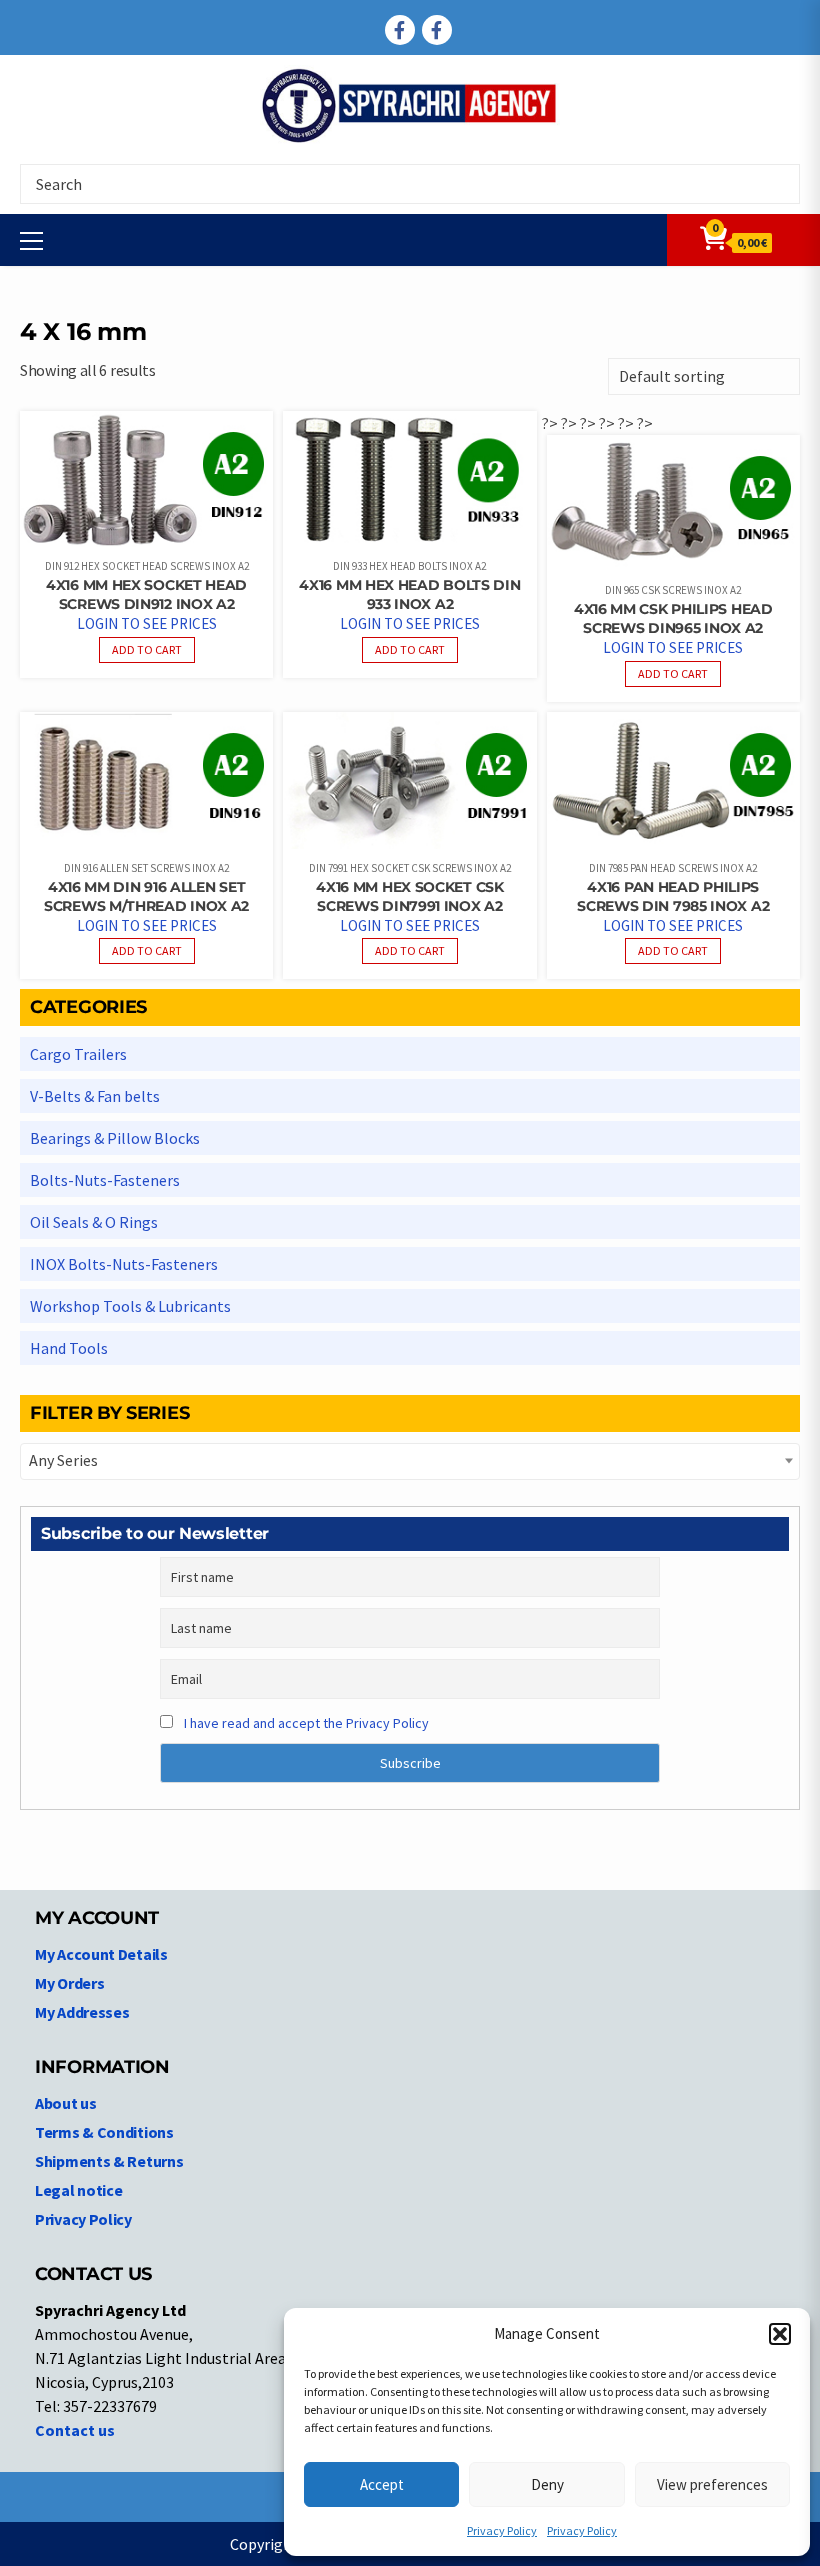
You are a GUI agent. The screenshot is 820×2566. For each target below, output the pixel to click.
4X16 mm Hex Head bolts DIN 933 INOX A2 (409, 594)
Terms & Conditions (104, 2132)
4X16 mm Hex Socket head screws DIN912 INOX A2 (146, 594)
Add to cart (147, 649)
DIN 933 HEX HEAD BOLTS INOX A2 (409, 566)
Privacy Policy (502, 2530)
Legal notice (78, 2190)
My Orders (69, 1983)
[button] (780, 2334)
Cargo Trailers (78, 1054)
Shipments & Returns (109, 2161)
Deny (547, 2484)
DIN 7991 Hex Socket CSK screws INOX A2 (410, 868)
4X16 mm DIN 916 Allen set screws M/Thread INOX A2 (146, 896)
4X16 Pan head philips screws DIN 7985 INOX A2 (673, 896)
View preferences (712, 2484)
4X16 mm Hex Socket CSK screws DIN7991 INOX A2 (409, 896)
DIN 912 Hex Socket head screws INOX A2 (147, 566)
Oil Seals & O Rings (94, 1222)
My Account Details (101, 1954)
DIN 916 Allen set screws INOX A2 (146, 868)
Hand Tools (69, 1348)
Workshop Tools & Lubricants (130, 1306)
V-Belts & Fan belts (95, 1096)
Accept (382, 2484)
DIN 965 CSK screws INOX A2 (673, 590)
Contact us (75, 2430)
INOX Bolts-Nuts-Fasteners (124, 1264)
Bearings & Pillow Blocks (115, 1138)
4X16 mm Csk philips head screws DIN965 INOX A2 (673, 618)
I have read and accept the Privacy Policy (306, 1723)
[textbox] (410, 1460)
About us (66, 2103)
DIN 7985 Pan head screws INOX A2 (673, 868)
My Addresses (82, 2012)
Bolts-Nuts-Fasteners (105, 1180)
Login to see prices (147, 623)
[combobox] (410, 1461)
